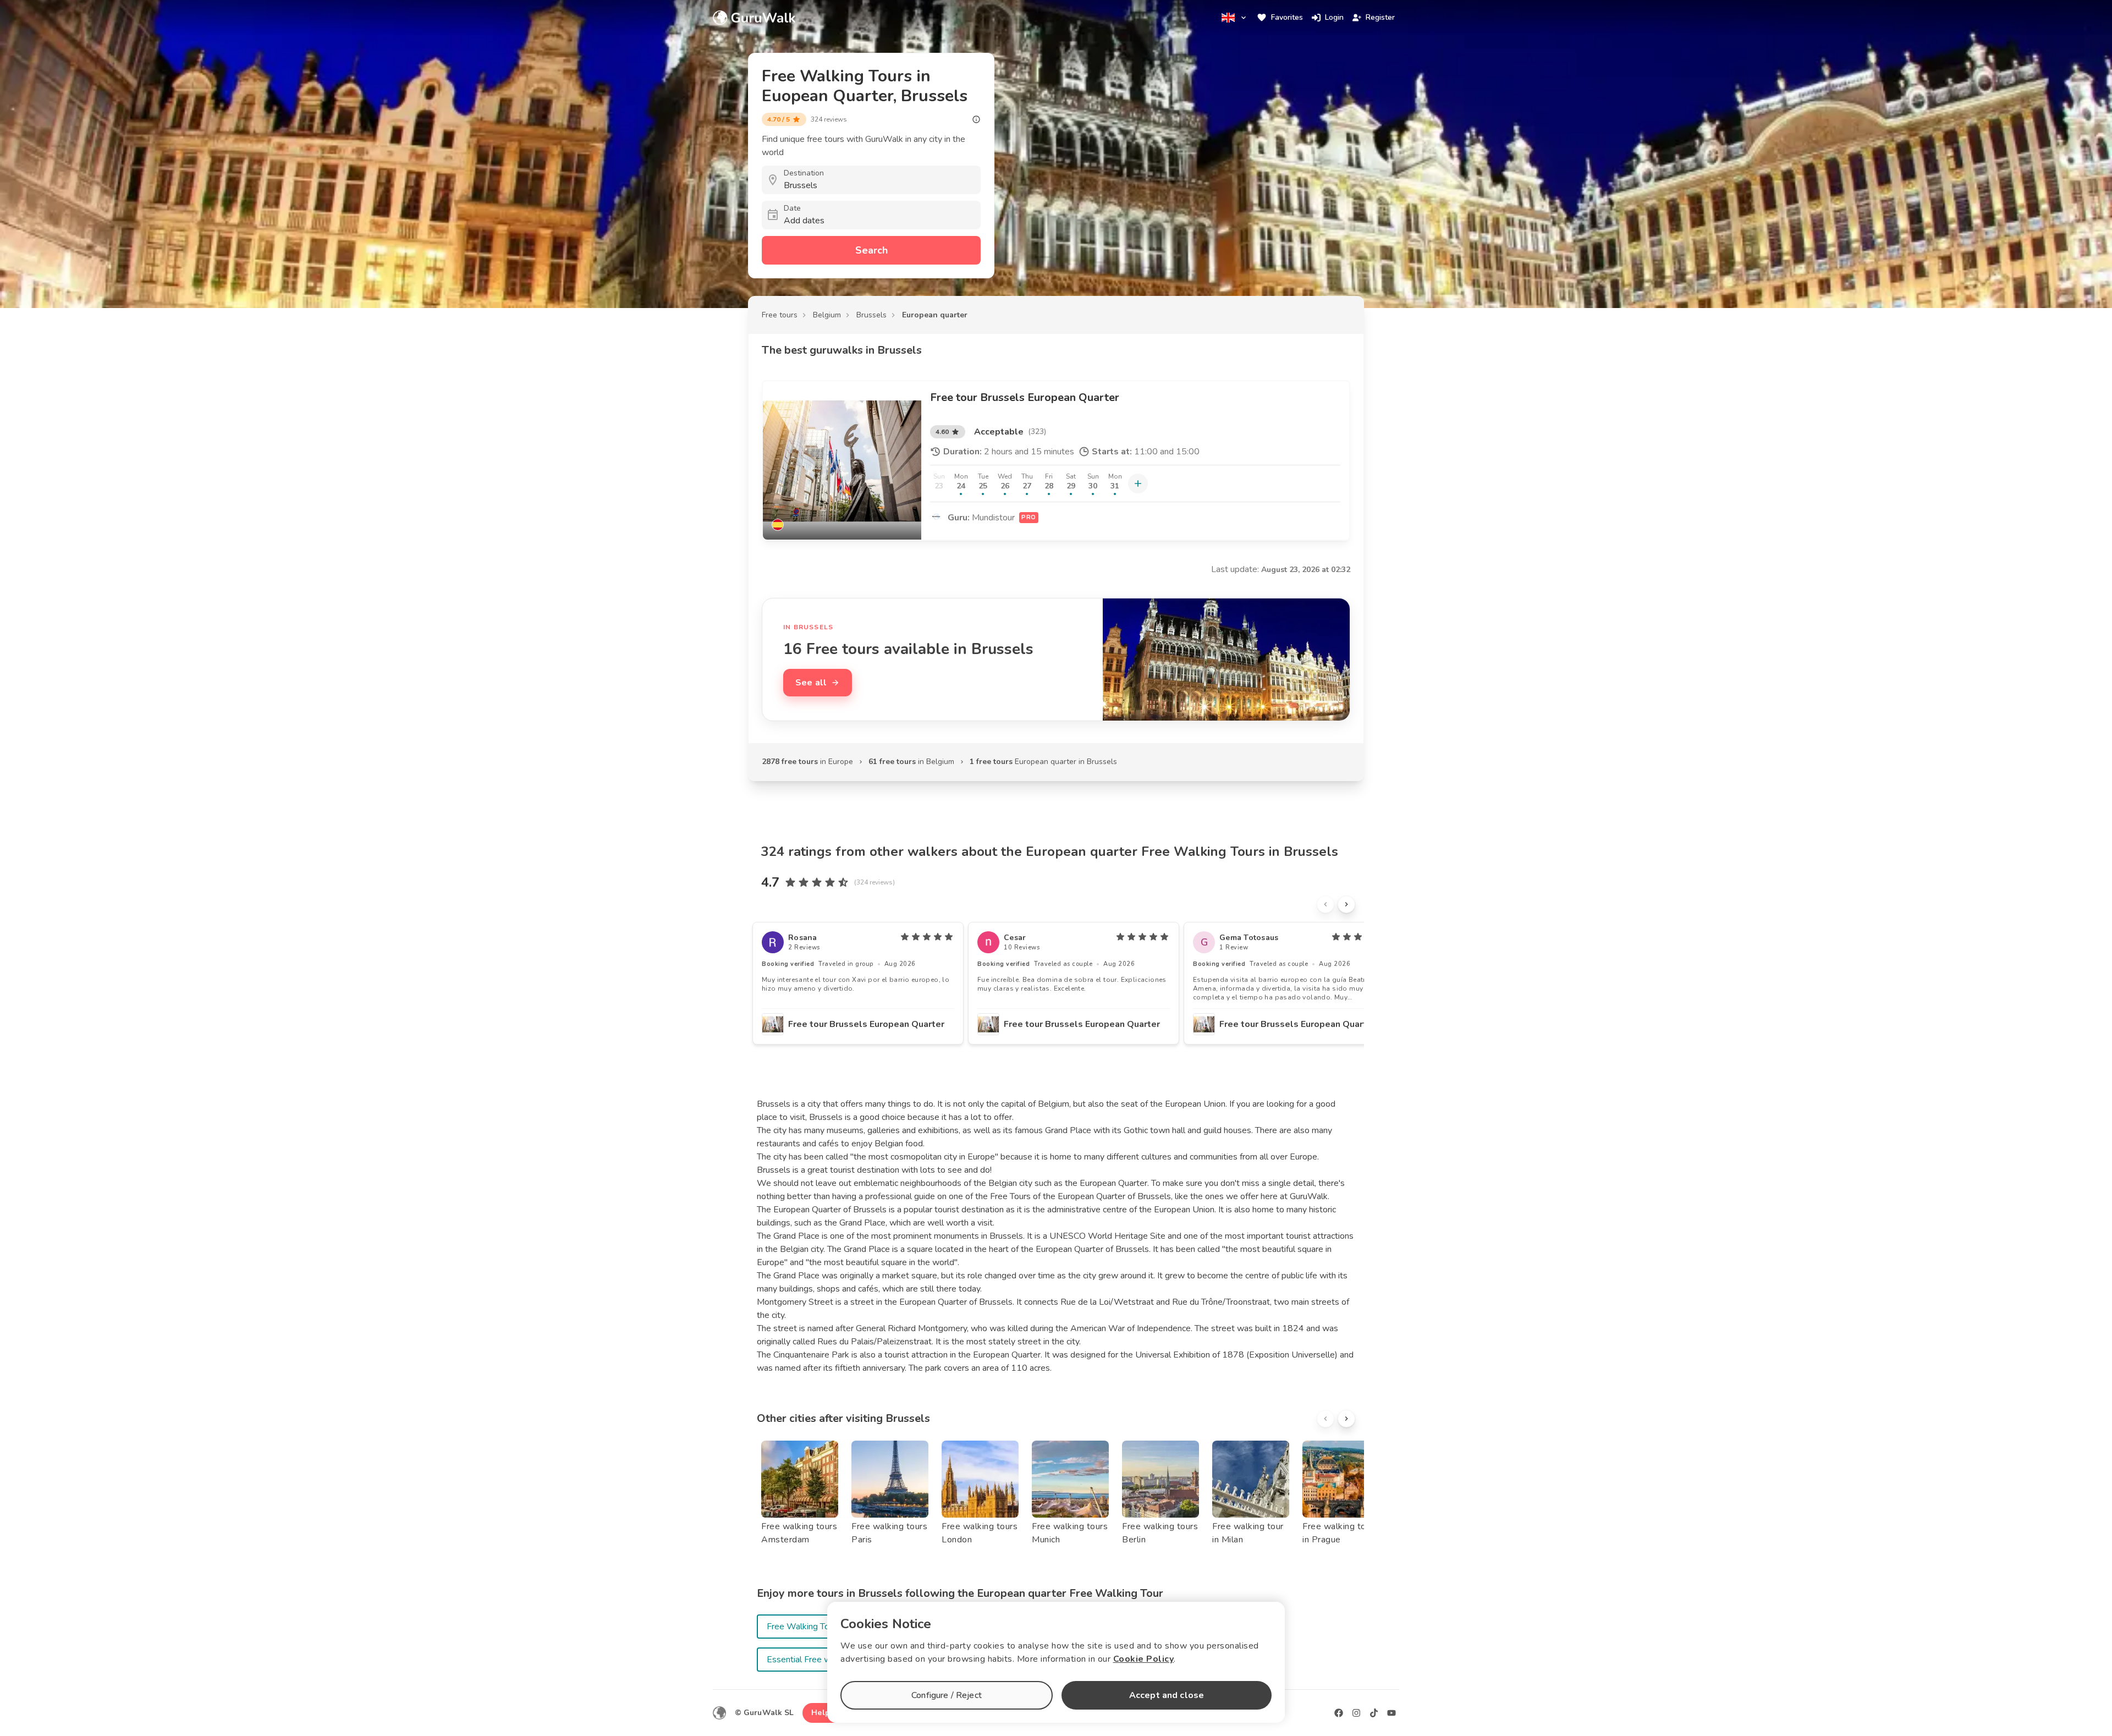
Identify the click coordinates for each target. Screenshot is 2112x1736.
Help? (823, 1713)
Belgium (827, 315)
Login (1334, 17)
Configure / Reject (947, 1695)
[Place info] (976, 119)
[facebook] (1339, 1713)
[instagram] (1356, 1713)
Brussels (871, 315)
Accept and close (1167, 1695)
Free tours (780, 315)
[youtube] (1391, 1713)
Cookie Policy (1144, 1659)
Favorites (1287, 17)
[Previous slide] (1325, 904)
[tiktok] (1374, 1713)
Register (1380, 17)
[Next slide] (1346, 904)
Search (871, 250)
